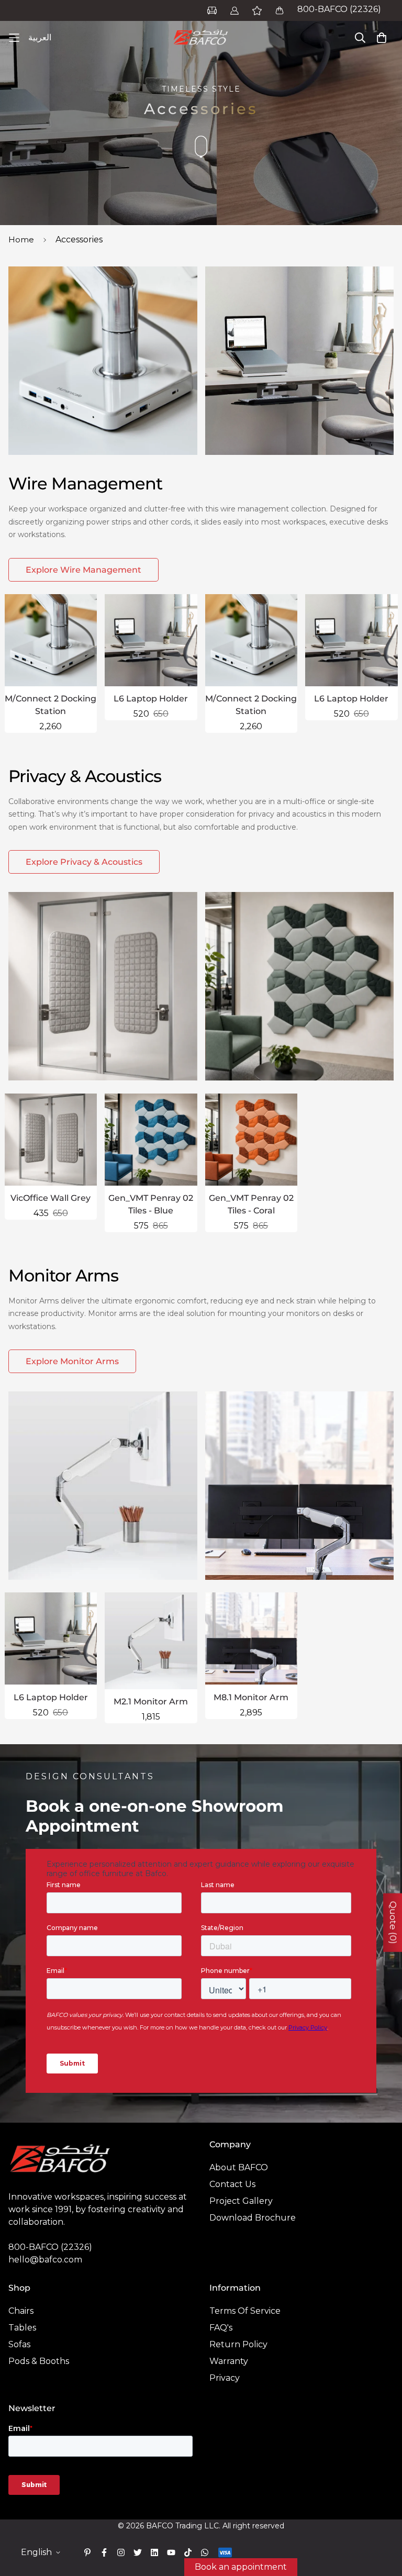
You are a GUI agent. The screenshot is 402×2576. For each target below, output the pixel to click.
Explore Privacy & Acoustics (84, 862)
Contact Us (232, 2184)
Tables (22, 2328)
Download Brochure (253, 2218)
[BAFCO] (201, 38)
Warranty (229, 2361)
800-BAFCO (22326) (339, 9)
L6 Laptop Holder (151, 699)
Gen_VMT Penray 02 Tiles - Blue (151, 1204)
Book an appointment (241, 2567)
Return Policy (238, 2344)
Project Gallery (241, 2201)
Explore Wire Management (83, 570)
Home (21, 239)
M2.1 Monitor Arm (151, 1702)
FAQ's (221, 2328)
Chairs (21, 2311)
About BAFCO (239, 2167)
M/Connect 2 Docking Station (51, 705)
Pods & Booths (39, 2361)
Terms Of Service (245, 2311)
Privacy (225, 2378)
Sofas (19, 2344)
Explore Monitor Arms (72, 1361)
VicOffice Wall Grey (51, 1198)
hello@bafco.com (45, 2260)
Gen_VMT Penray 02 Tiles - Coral (251, 1204)
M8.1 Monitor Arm (251, 1697)
